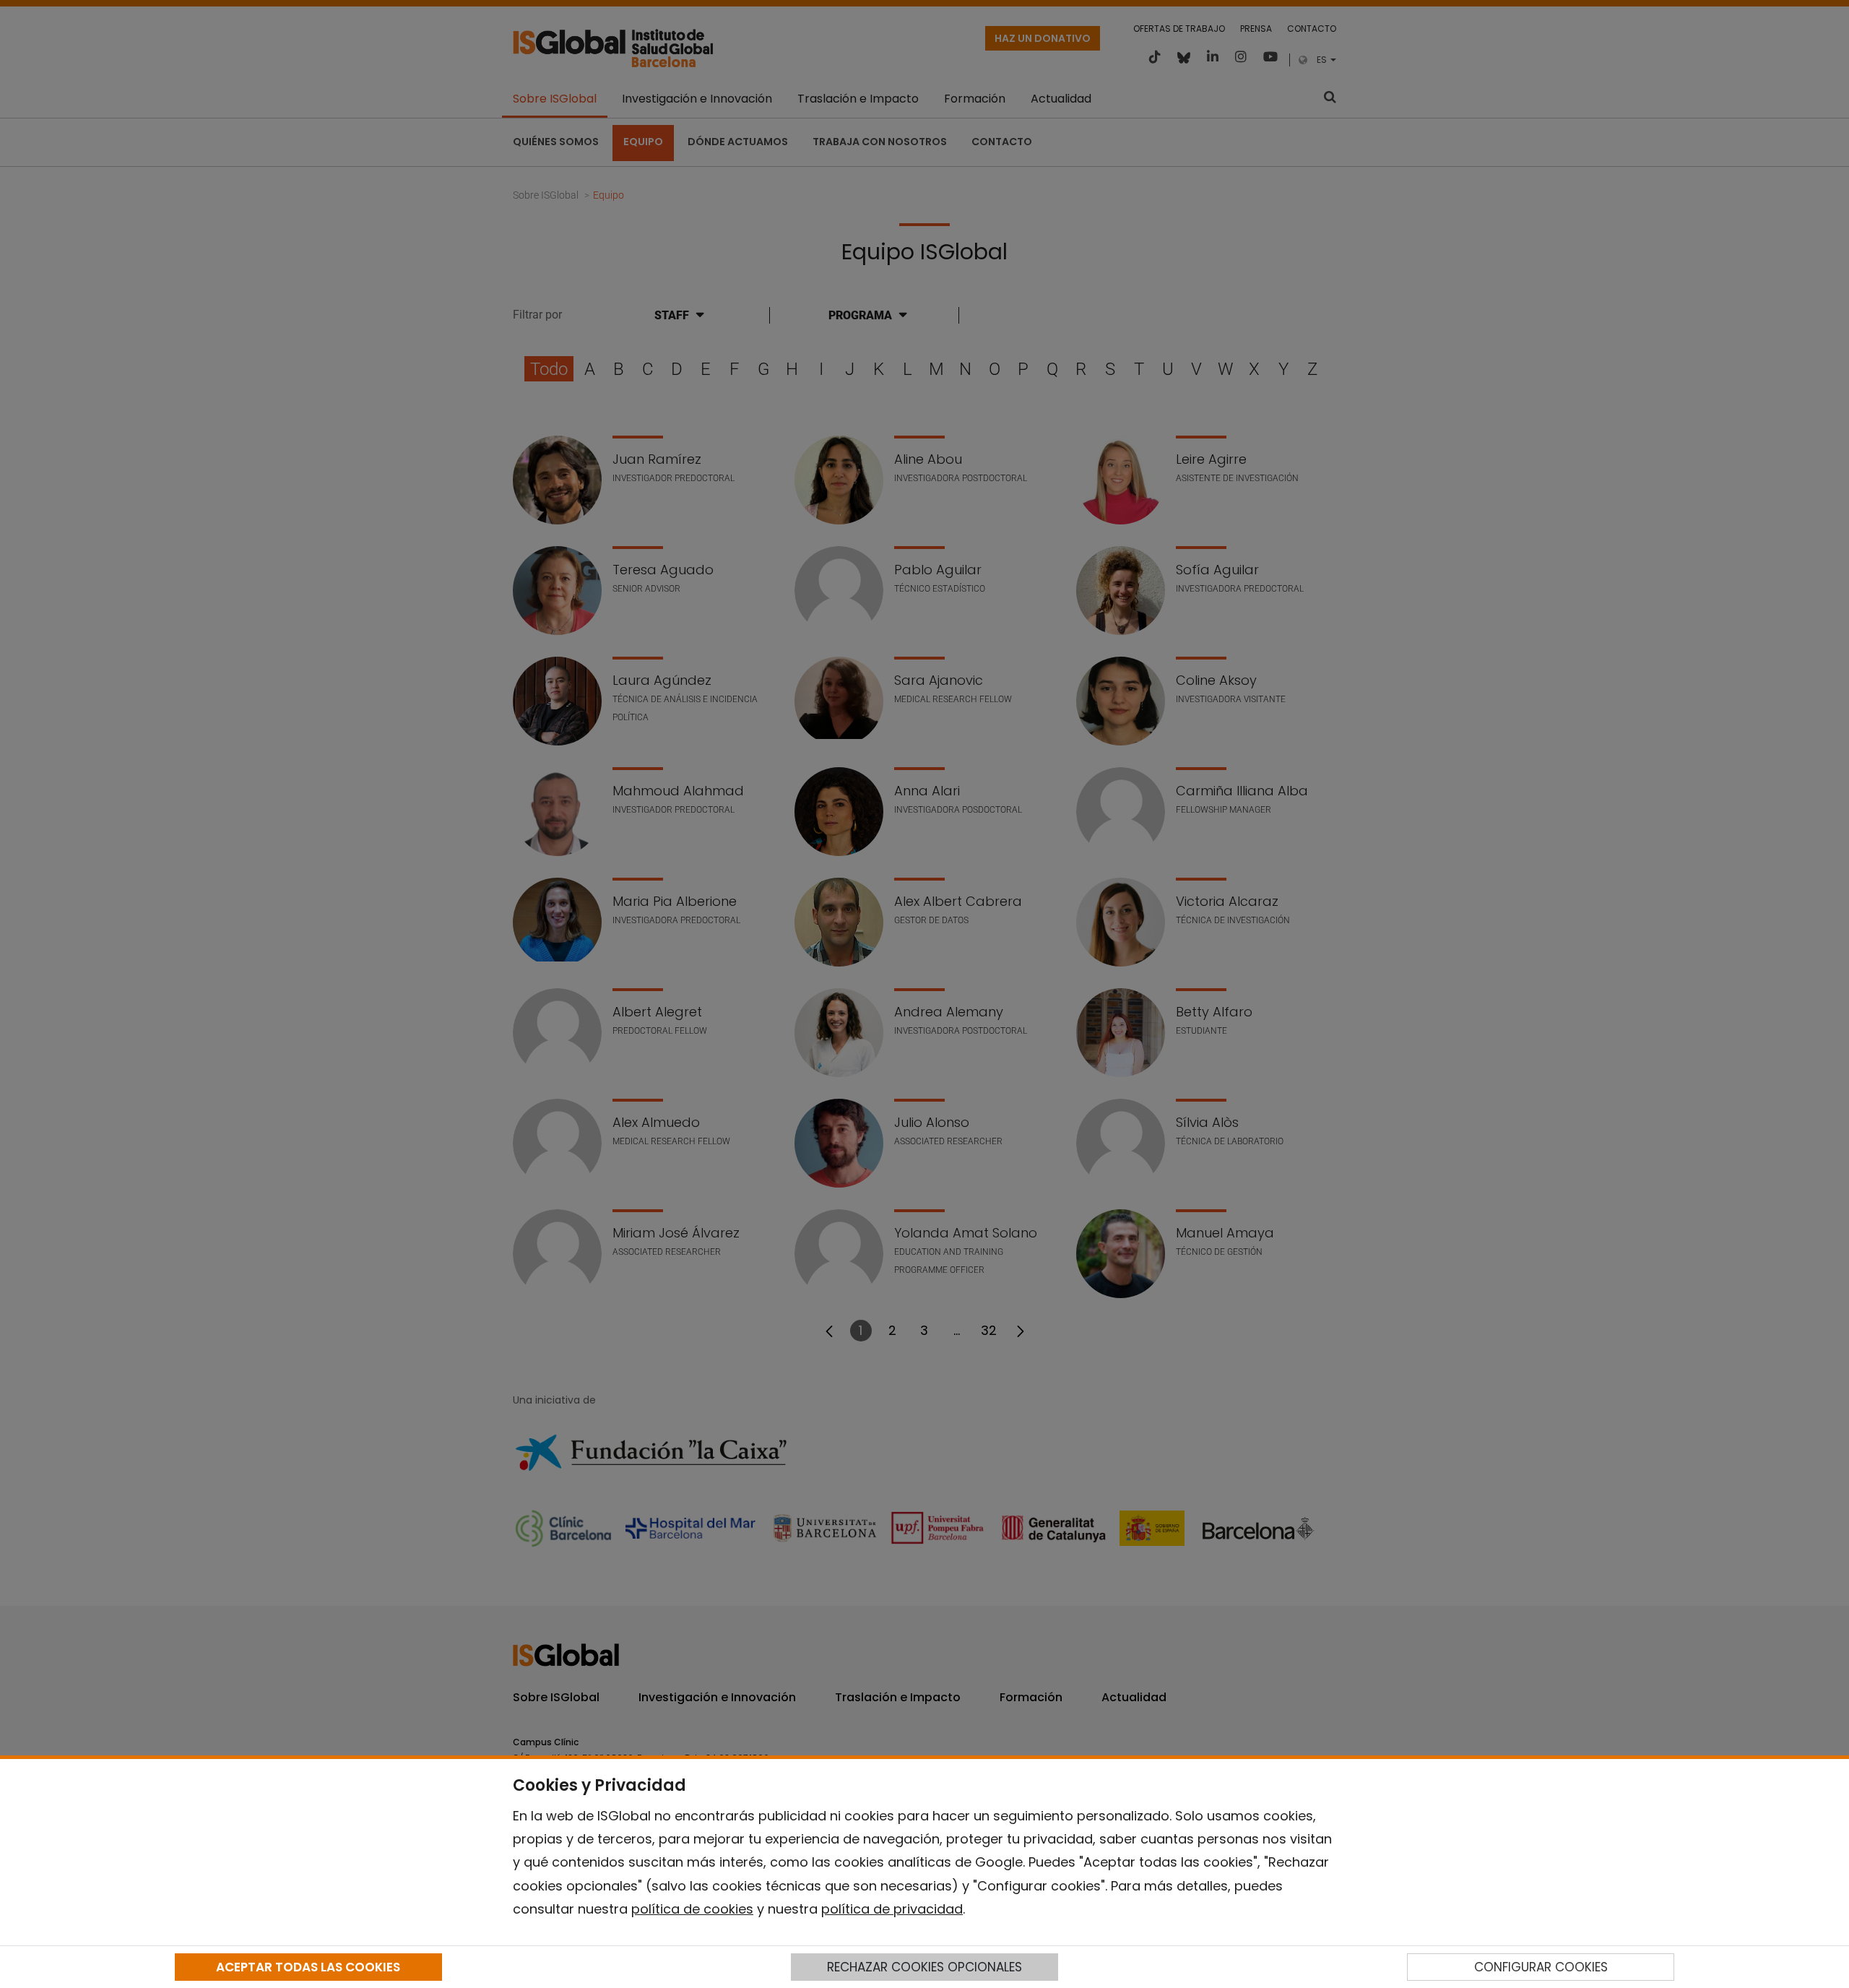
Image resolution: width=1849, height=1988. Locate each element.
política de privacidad (892, 1909)
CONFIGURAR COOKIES (1541, 1967)
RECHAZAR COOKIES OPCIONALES (924, 1967)
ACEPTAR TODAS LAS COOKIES (308, 1967)
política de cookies (692, 1909)
